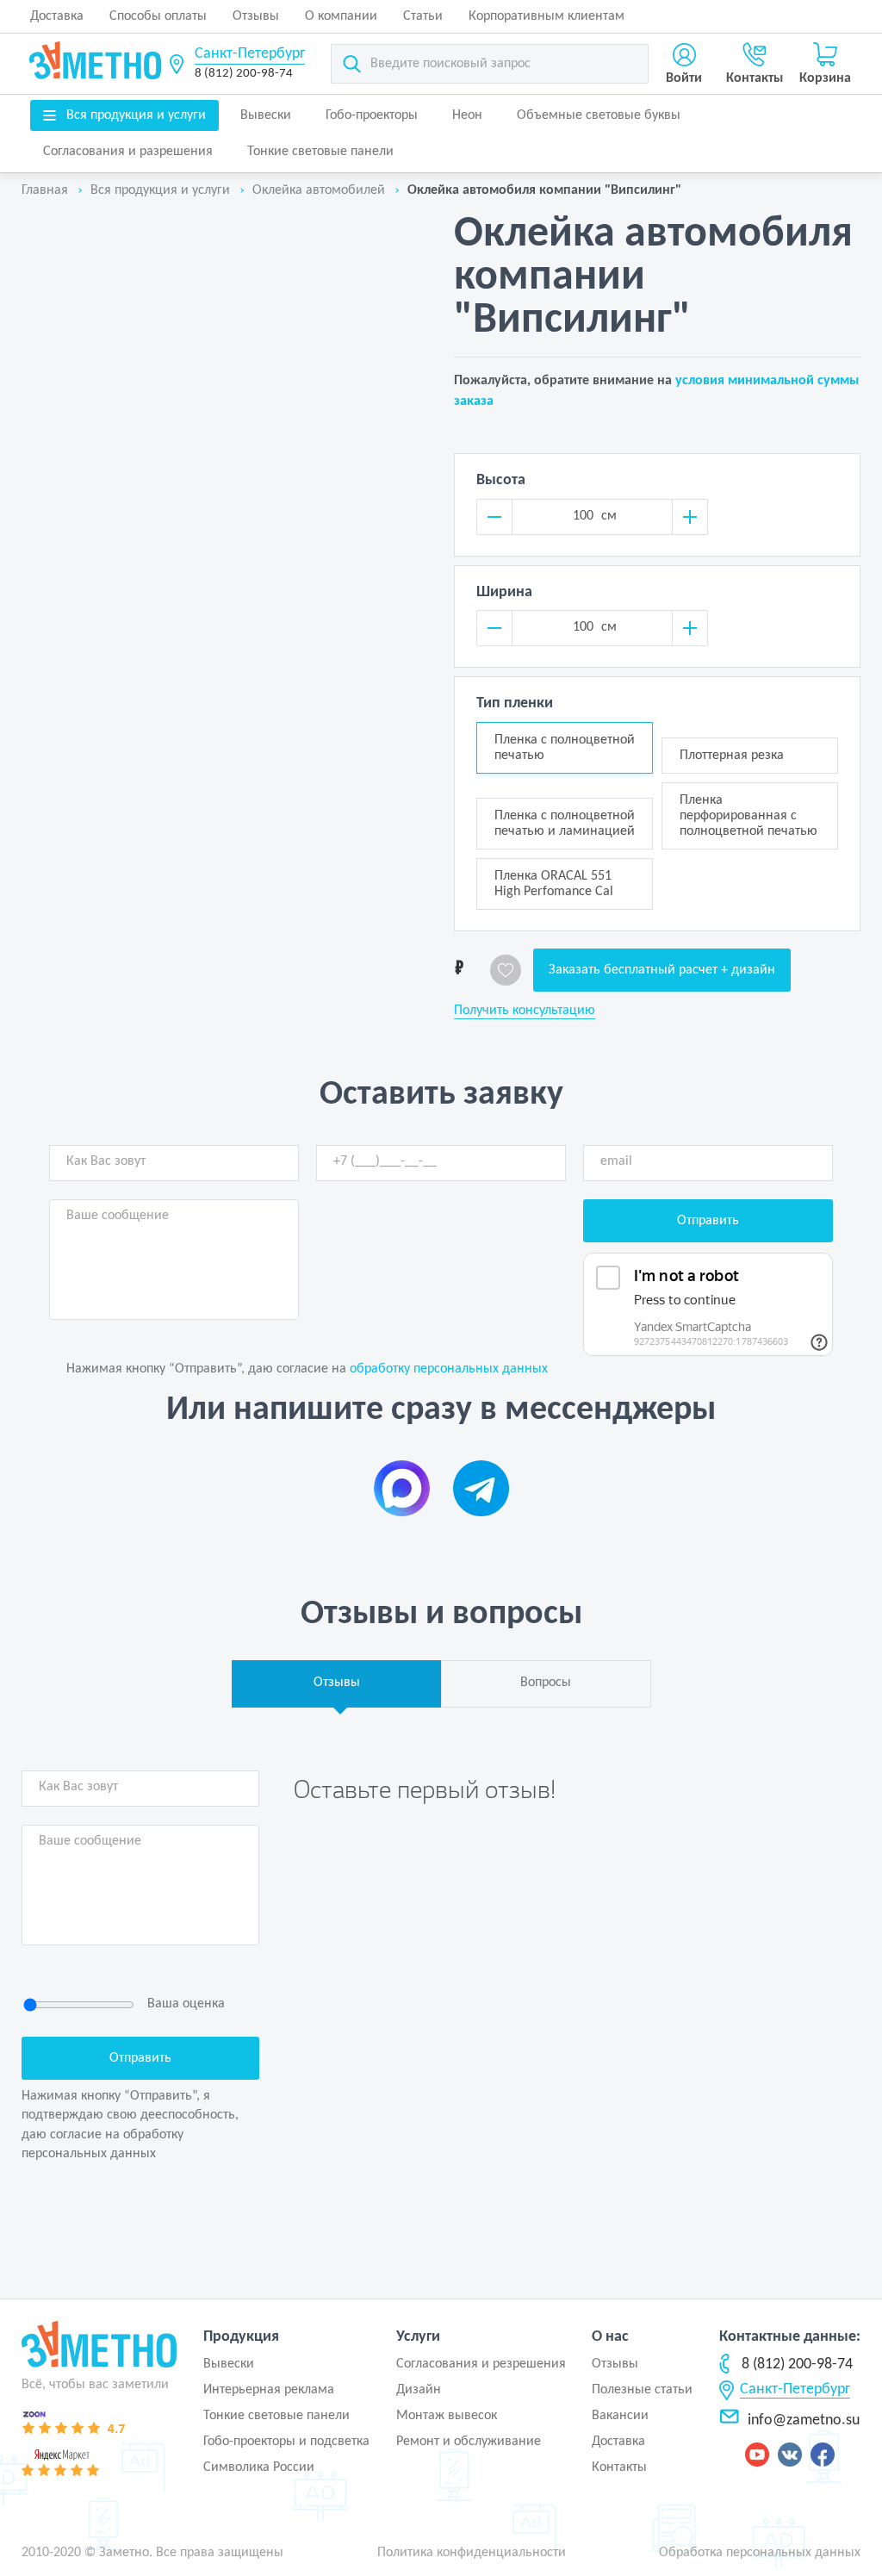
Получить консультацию (525, 1011)
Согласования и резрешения (481, 2364)
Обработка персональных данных (760, 2553)
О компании (341, 16)
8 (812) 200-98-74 (244, 74)
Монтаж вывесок (447, 2416)
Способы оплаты (158, 16)
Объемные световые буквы (599, 115)
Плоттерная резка (732, 756)
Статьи (423, 16)
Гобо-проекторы (372, 115)
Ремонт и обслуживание (469, 2442)
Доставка (57, 16)
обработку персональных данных (449, 1369)
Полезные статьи (642, 2390)
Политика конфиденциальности (472, 2553)
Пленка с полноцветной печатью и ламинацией (565, 824)
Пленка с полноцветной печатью (565, 748)
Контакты (619, 2467)
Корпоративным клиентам (547, 16)
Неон (467, 115)
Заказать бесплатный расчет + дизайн (662, 970)
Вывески (266, 115)
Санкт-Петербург (250, 54)
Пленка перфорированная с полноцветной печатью (748, 816)
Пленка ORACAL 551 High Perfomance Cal (554, 884)
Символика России (259, 2467)
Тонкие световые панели (320, 152)
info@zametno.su (804, 2420)
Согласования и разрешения (128, 152)
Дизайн (419, 2390)
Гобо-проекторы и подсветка (286, 2442)
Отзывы (256, 16)
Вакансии (620, 2416)
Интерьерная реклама (269, 2390)
